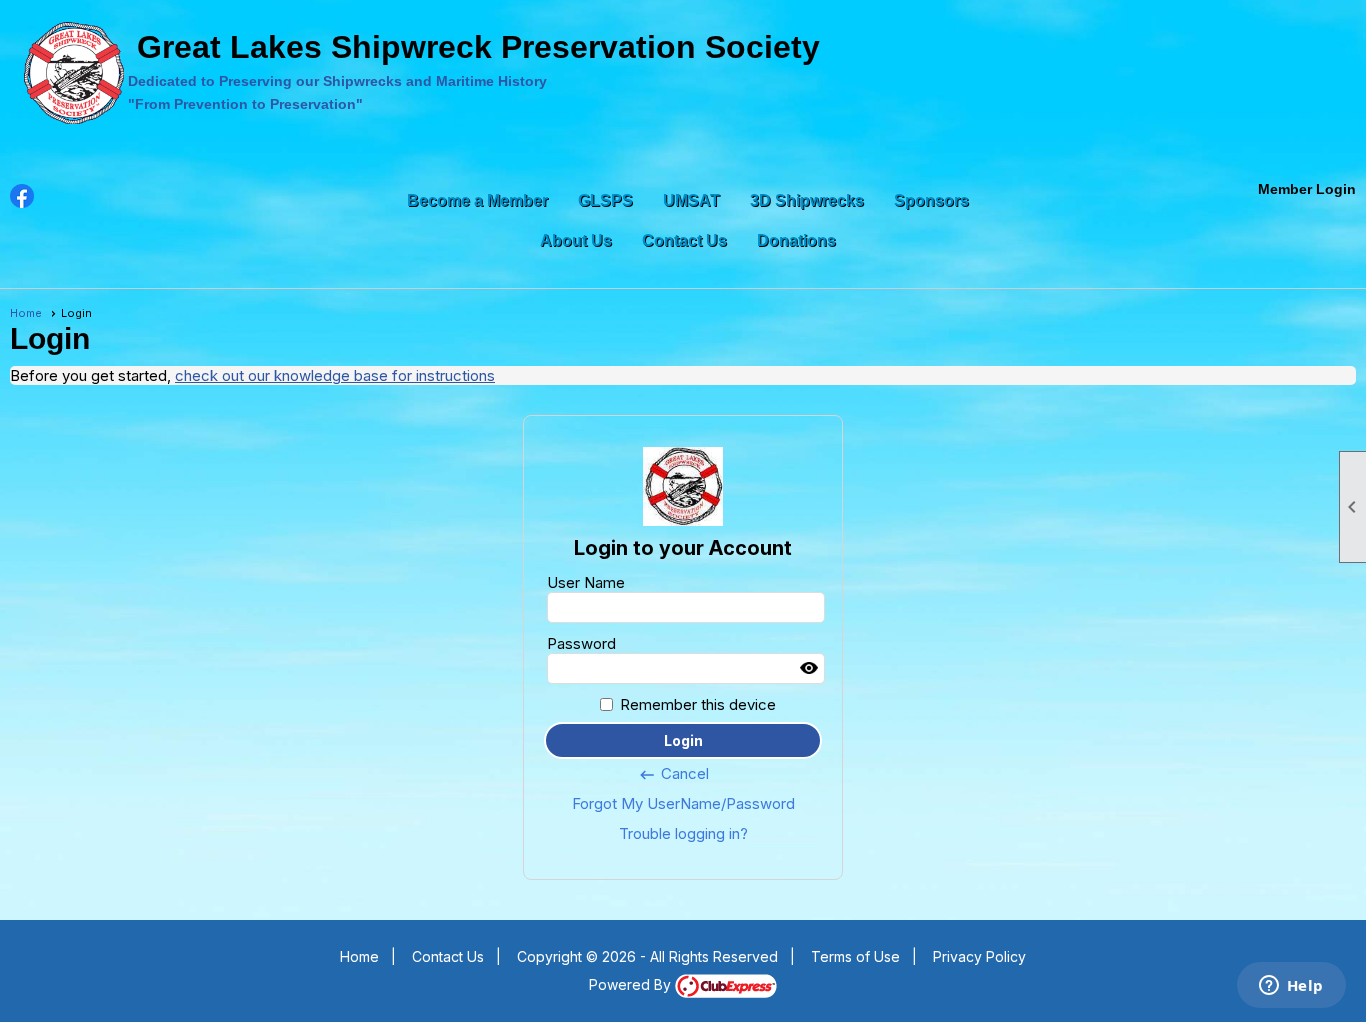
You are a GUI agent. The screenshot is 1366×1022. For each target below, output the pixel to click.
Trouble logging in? (683, 833)
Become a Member (477, 200)
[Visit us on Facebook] (22, 196)
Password (581, 643)
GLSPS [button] (605, 200)
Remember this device (698, 704)
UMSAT (691, 200)
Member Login (1307, 189)
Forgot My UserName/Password (683, 803)
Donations (796, 240)
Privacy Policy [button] (979, 956)
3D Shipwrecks (807, 200)
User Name (586, 582)
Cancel (673, 774)
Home (26, 313)
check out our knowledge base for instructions (335, 375)
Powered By (632, 984)
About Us (576, 240)
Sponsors (931, 200)
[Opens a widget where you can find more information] (1291, 987)
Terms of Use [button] (855, 956)
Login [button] (683, 740)
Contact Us (684, 240)
